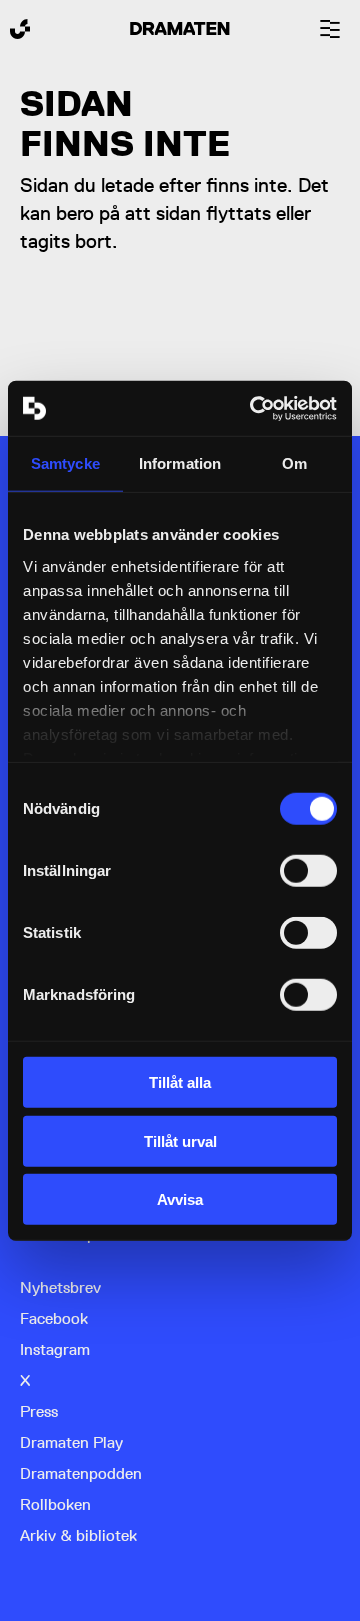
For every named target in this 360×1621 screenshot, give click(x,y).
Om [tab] (294, 463)
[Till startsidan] (20, 29)
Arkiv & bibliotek (78, 1535)
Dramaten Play (71, 1442)
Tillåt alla (180, 1082)
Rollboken (55, 1504)
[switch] (308, 871)
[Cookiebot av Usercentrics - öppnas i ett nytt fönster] (254, 408)
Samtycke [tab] (65, 463)
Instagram (55, 1349)
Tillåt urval (180, 1140)
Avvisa (180, 1199)
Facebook (54, 1318)
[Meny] (330, 29)
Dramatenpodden (81, 1473)
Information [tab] (180, 463)
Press (39, 1411)
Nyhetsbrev (60, 1287)
